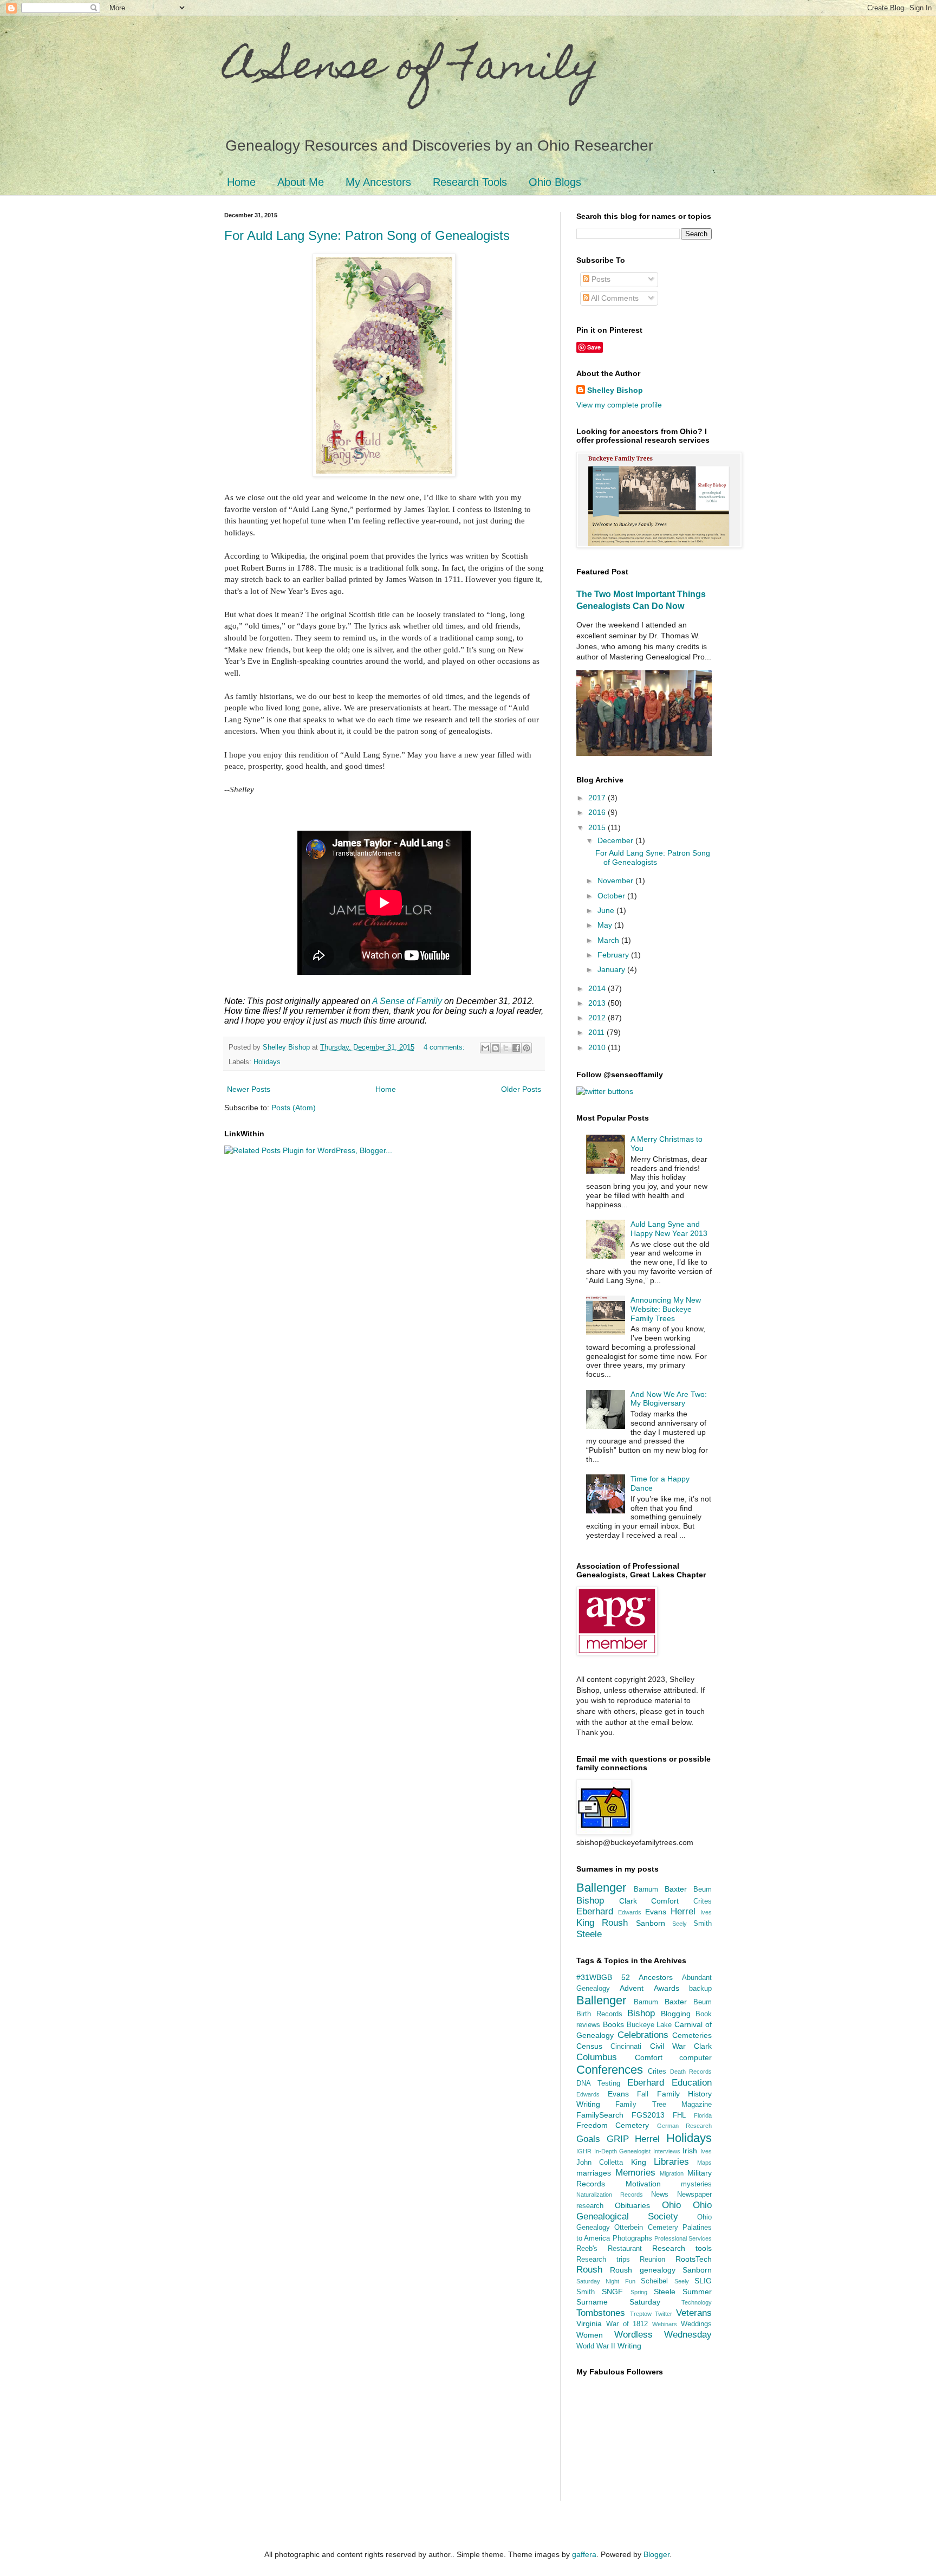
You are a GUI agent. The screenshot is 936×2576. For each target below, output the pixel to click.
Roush (615, 1923)
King (585, 1923)
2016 (598, 812)
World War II (596, 2346)
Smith (703, 1924)
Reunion (652, 2260)
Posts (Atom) (294, 1108)
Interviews (667, 2151)
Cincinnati (626, 2047)
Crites (703, 1901)
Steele (589, 1934)
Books (613, 2024)
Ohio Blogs (555, 182)
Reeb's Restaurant (609, 2249)
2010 (598, 1047)
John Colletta (600, 2163)
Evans (656, 1912)
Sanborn (651, 1923)
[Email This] (485, 1048)
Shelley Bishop (615, 390)
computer (695, 2057)
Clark (628, 1901)
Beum (703, 1889)
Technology (697, 2302)
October (612, 896)
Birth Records (599, 2014)
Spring (639, 2292)
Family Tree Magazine (664, 2105)
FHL (679, 2115)
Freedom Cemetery (613, 2125)
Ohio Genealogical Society (644, 2211)
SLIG (703, 2281)
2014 (598, 988)
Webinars (665, 2324)
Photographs (632, 2238)
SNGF (612, 2292)
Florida (703, 2115)
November (616, 881)
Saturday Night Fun (606, 2281)
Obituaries (632, 2205)
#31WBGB (594, 1977)
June (607, 910)
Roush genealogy (642, 2270)
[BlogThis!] (496, 1048)
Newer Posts (249, 1089)
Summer (697, 2292)
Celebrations (643, 2035)
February (614, 955)
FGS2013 (648, 2115)
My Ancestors (378, 182)
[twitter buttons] (605, 1091)
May (606, 925)
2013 (598, 1003)
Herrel (683, 1911)
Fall (643, 2094)
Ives (706, 1912)
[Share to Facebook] (516, 1048)
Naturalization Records (610, 2195)
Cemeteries (692, 2035)
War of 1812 (627, 2324)
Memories (635, 2173)
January (612, 969)
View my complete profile (619, 405)
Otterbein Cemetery (646, 2228)
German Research (684, 2126)
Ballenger (601, 1888)
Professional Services (683, 2238)
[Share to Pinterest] (526, 1048)
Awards (667, 1988)
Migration (672, 2173)
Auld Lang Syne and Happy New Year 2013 (669, 1229)
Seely (680, 1924)
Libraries (671, 2162)
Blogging (676, 2014)
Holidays (267, 1062)
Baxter (676, 1889)
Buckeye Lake (649, 2025)
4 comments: (445, 1047)
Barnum (646, 1889)
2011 (597, 1032)
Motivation (643, 2184)
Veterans (694, 2313)
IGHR (584, 2151)
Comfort (665, 1901)
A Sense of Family (412, 69)
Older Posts (521, 1089)
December (616, 840)
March (609, 940)
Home (241, 182)
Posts (600, 279)
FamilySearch (600, 2115)
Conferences (610, 2070)
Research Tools (470, 182)
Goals (588, 2139)
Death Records (691, 2072)
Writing (629, 2346)
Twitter (664, 2314)
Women (590, 2335)
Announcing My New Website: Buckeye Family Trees (666, 1309)
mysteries (696, 2184)
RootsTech (694, 2259)
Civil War (668, 2046)
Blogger (656, 2554)
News (660, 2195)
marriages (594, 2173)
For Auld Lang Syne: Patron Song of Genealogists (367, 235)
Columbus (597, 2057)
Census (589, 2046)
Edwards (630, 1912)
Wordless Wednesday (663, 2335)
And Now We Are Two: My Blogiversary (669, 1399)
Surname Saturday (618, 2302)
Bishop (590, 1901)
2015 (598, 827)
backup (700, 1989)
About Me (301, 182)
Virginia (589, 2323)
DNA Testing (598, 2083)
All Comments (614, 298)
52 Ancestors (647, 1977)
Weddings (696, 2324)
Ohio (671, 2205)
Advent (632, 1988)
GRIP (618, 2139)
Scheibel (654, 2281)
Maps (704, 2163)
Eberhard (595, 1911)
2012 (598, 1018)
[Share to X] (506, 1048)
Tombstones (601, 2313)
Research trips (603, 2260)
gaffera (584, 2554)
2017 (598, 798)
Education (692, 2083)
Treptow (641, 2314)
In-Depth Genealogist (623, 2151)
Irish (690, 2151)
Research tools (682, 2248)
